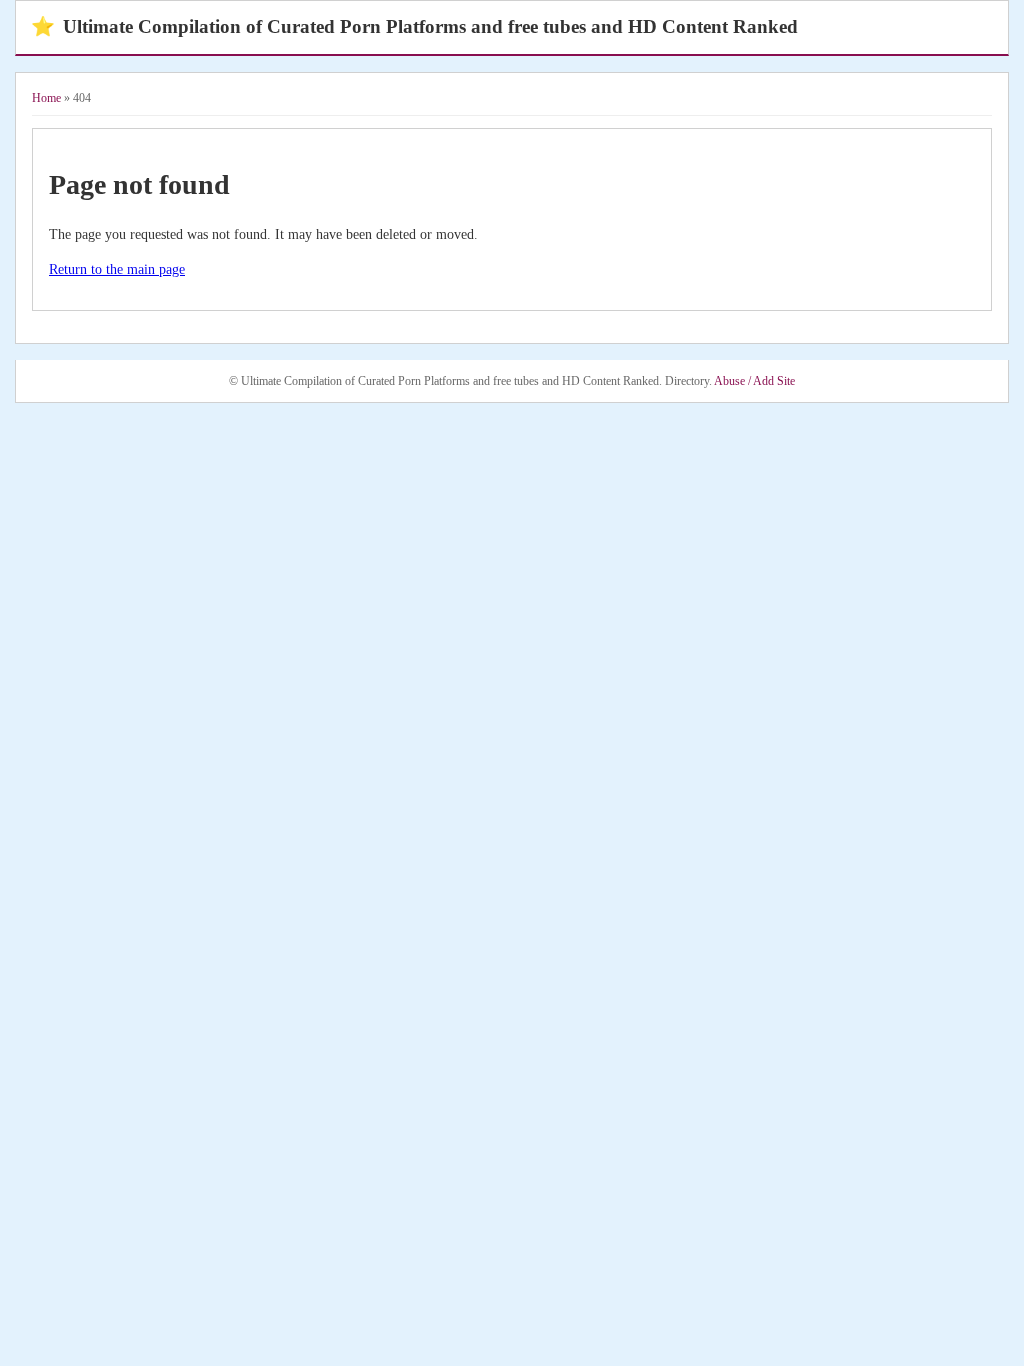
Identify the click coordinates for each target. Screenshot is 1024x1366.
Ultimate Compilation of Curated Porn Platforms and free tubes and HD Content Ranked (414, 26)
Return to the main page (117, 269)
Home (46, 98)
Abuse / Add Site (754, 381)
